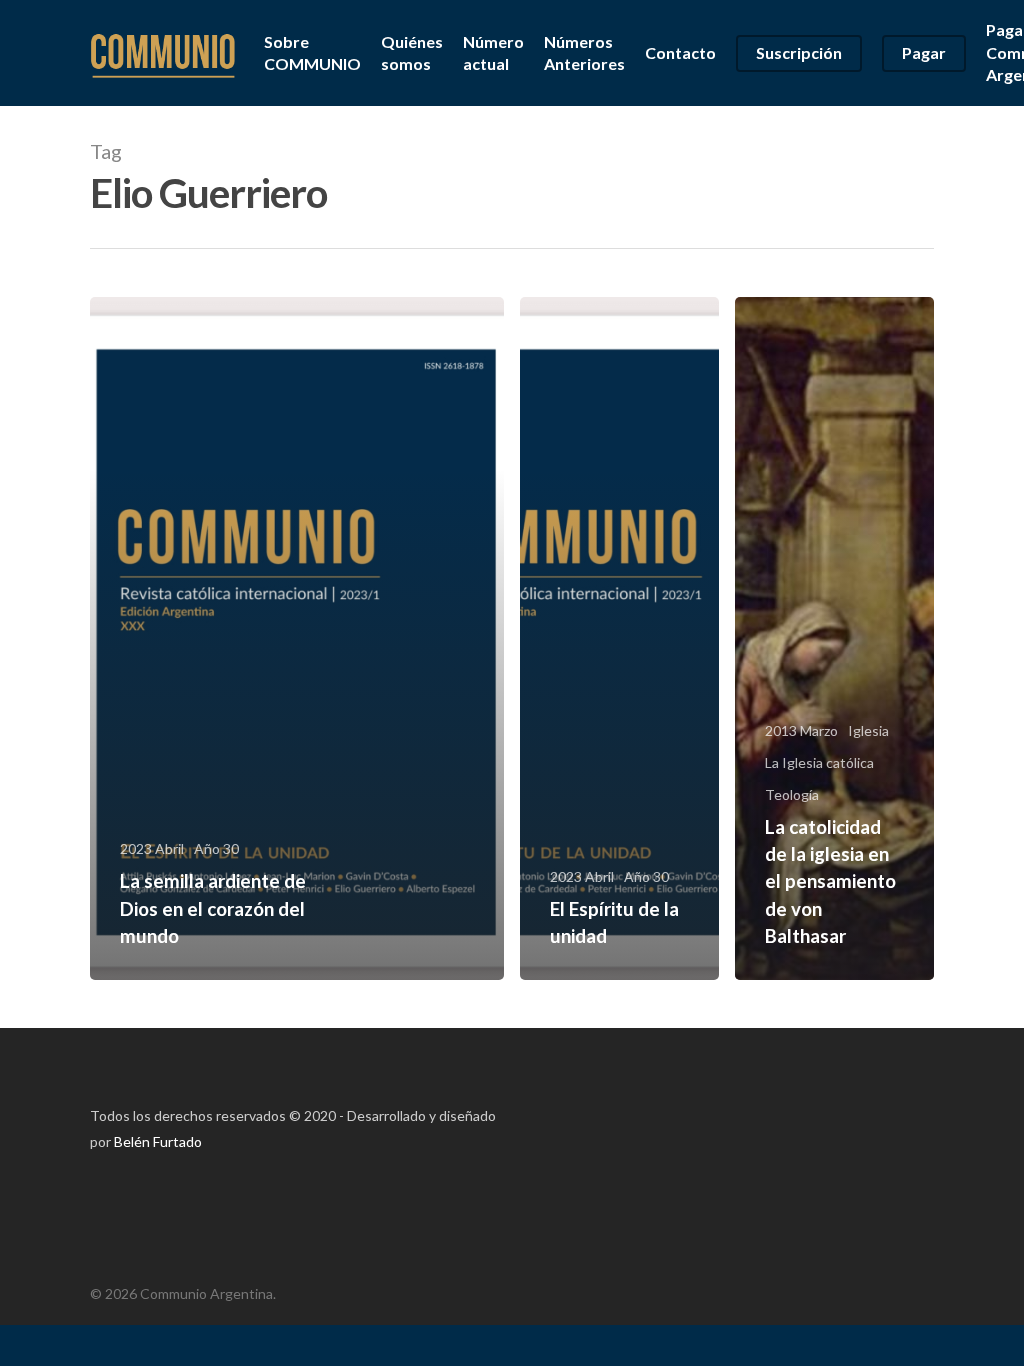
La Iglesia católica (819, 762)
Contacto (680, 52)
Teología (792, 794)
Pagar (924, 52)
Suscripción (799, 52)
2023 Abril (152, 848)
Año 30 (216, 848)
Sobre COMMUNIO (312, 52)
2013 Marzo (801, 730)
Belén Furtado (158, 1141)
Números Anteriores (584, 52)
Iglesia (868, 730)
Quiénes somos (412, 52)
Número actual (493, 52)
